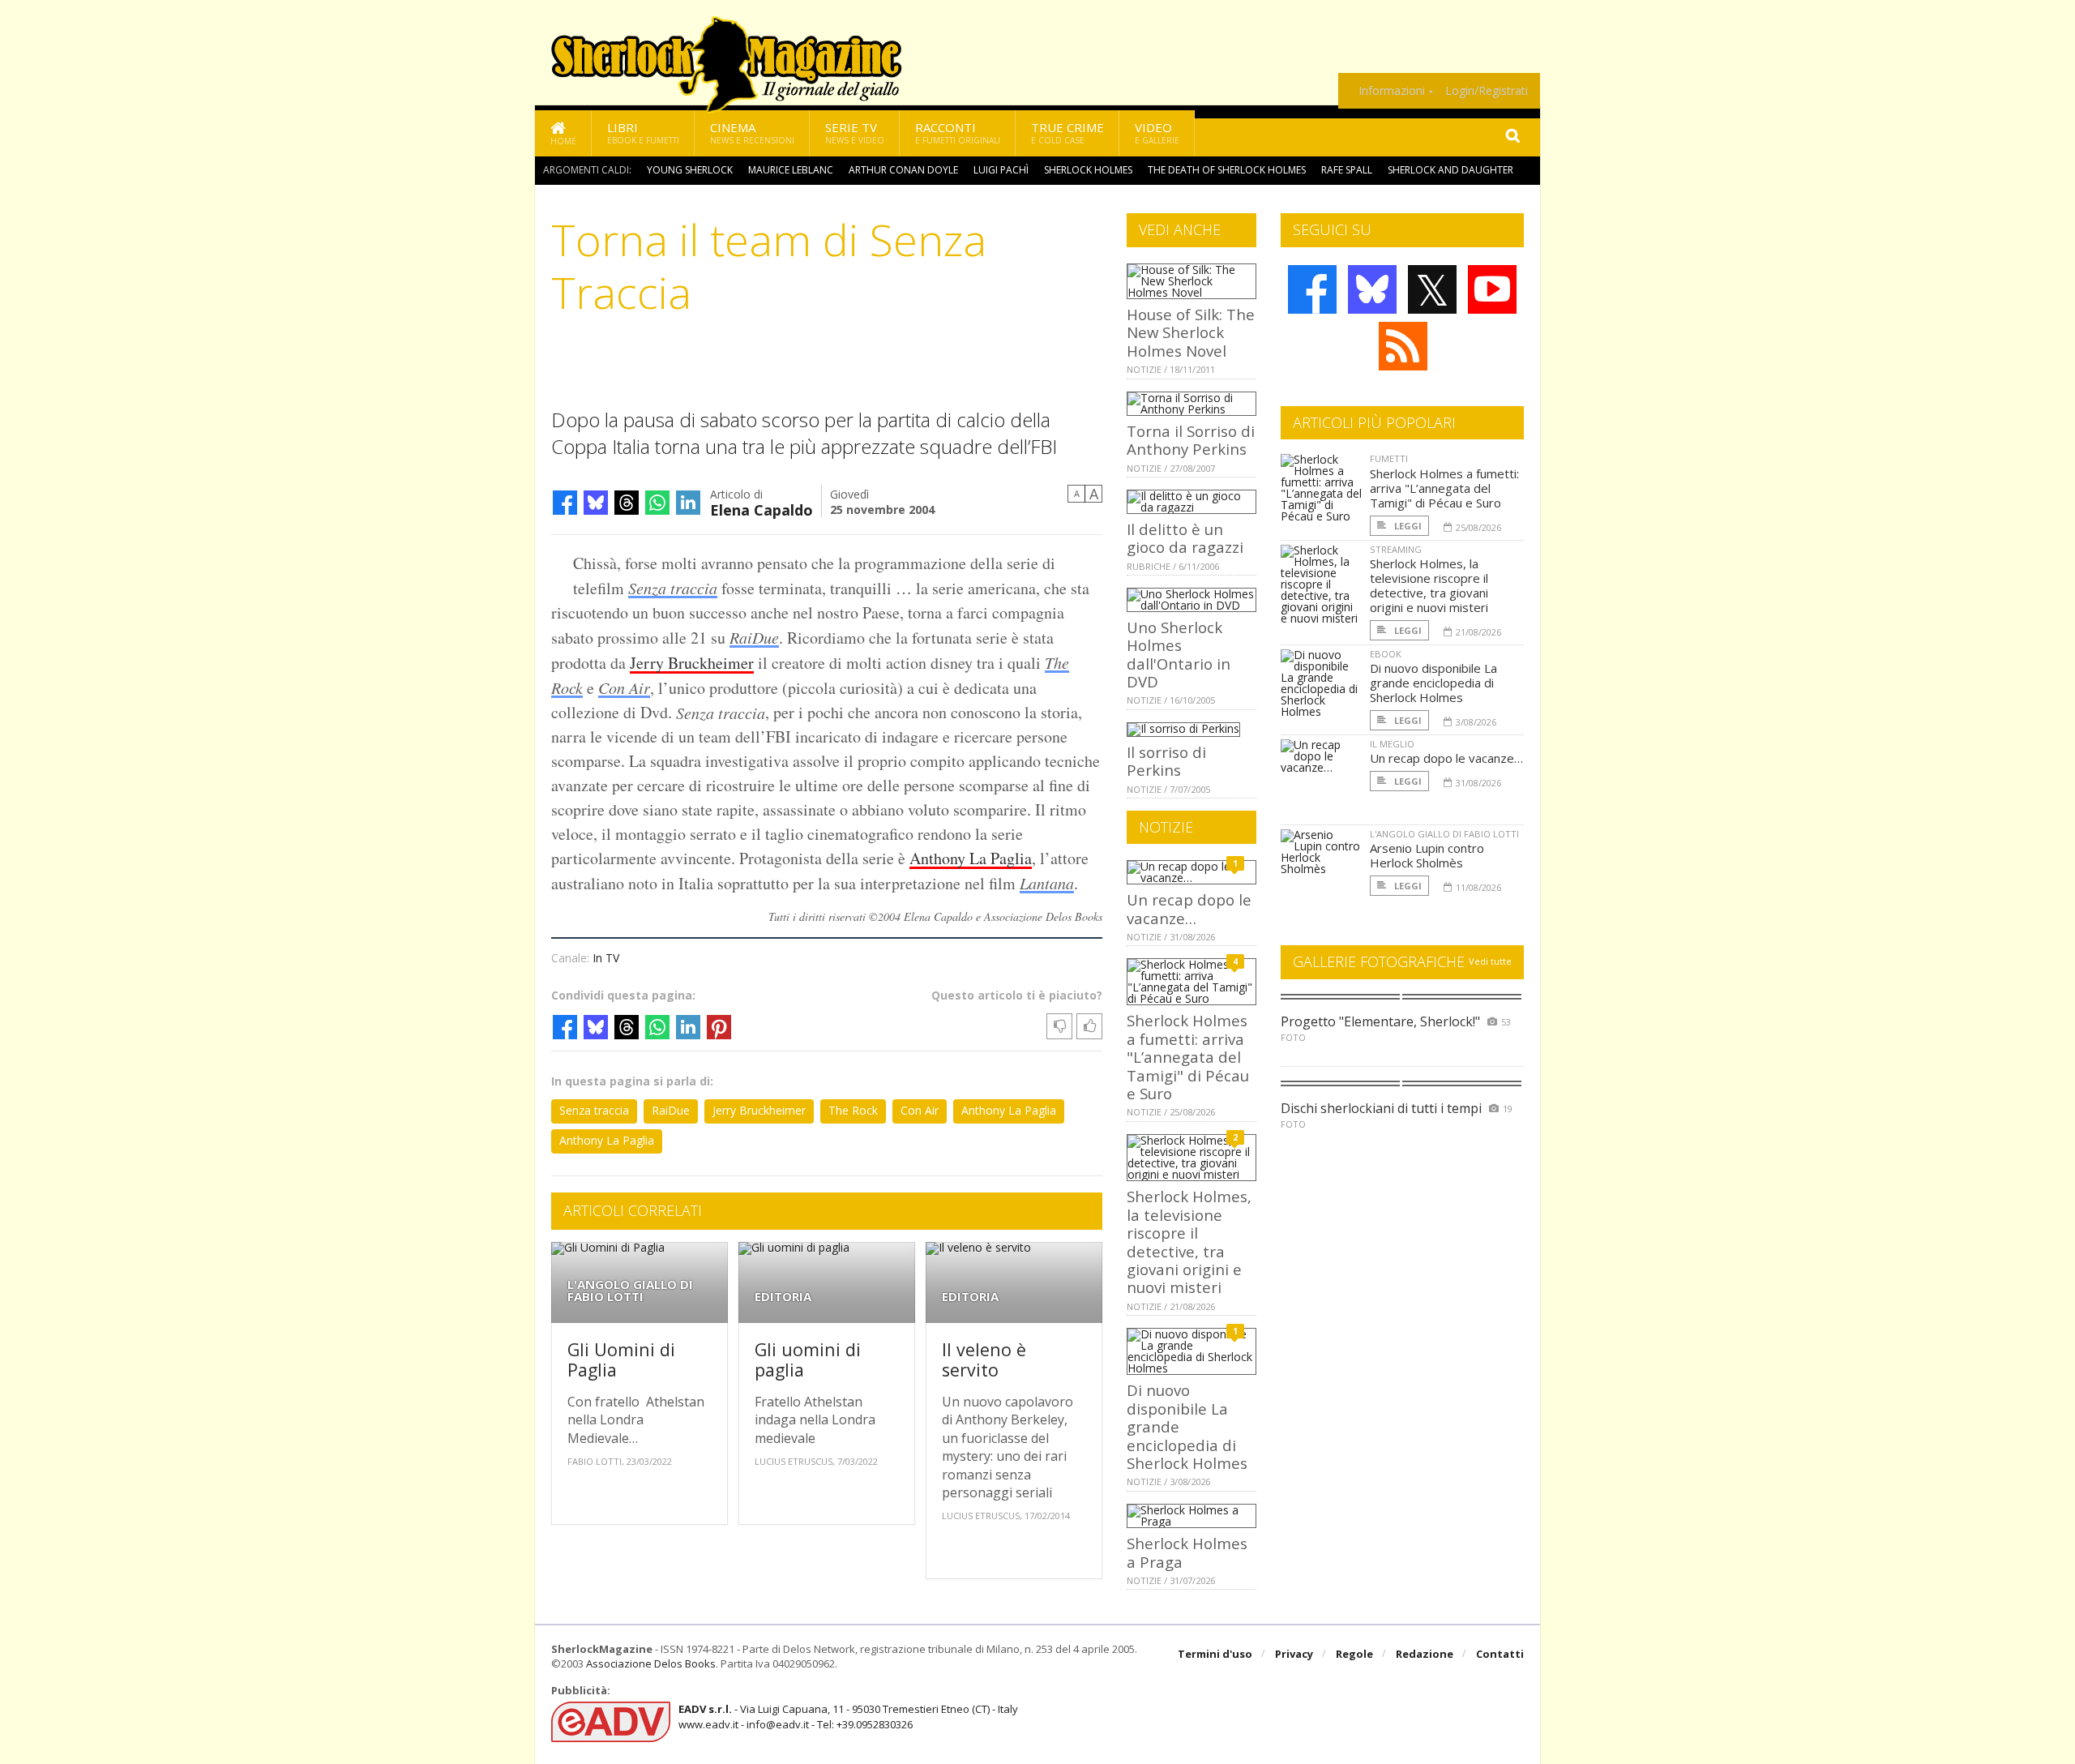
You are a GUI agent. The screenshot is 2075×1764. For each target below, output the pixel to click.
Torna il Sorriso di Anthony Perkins (1191, 440)
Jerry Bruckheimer (692, 663)
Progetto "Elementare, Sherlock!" (1380, 1021)
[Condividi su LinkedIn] (688, 503)
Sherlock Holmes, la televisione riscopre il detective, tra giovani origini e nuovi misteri (1189, 1242)
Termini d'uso (1215, 1654)
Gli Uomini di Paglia (621, 1360)
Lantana (1047, 883)
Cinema (752, 133)
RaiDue (754, 637)
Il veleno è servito (984, 1360)
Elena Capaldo (762, 509)
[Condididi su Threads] (627, 503)
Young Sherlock (690, 170)
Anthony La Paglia (971, 858)
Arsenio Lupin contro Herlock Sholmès (1427, 855)
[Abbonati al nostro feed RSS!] (1403, 346)
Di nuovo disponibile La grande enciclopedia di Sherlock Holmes (1433, 683)
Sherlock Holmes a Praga (1187, 1552)
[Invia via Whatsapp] (657, 503)
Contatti (1500, 1654)
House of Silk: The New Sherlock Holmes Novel (1191, 332)
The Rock (853, 1110)
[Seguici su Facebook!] (1312, 289)
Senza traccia (673, 588)
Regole (1354, 1654)
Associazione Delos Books (651, 1663)
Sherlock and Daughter (1450, 170)
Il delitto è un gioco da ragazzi (1185, 538)
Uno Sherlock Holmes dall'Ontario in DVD (1179, 654)
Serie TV (855, 133)
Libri (643, 133)
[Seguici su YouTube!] (1492, 289)
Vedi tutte (1490, 961)
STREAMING (1396, 549)
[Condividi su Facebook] (565, 503)
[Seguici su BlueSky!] (1372, 289)
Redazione (1425, 1654)
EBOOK (1386, 654)
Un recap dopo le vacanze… (1189, 908)
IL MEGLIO (1392, 744)
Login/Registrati (1487, 91)
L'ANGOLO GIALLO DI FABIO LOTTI (630, 1291)
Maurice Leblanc (791, 170)
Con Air (624, 687)
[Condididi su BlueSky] (596, 503)
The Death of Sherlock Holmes (1227, 170)
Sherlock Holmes (1088, 170)
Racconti (958, 133)
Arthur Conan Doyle (903, 170)
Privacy (1294, 1654)
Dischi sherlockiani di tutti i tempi (1381, 1108)
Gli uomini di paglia (808, 1360)
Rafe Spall (1347, 170)
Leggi (1407, 526)
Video (1157, 133)
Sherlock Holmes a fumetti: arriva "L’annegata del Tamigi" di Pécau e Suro (1188, 1057)
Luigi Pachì (1001, 170)
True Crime (1067, 133)
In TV (606, 958)
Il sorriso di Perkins (1166, 761)
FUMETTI (1389, 458)
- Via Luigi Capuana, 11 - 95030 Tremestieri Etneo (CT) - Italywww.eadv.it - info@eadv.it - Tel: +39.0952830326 (848, 1716)
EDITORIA (783, 1297)
